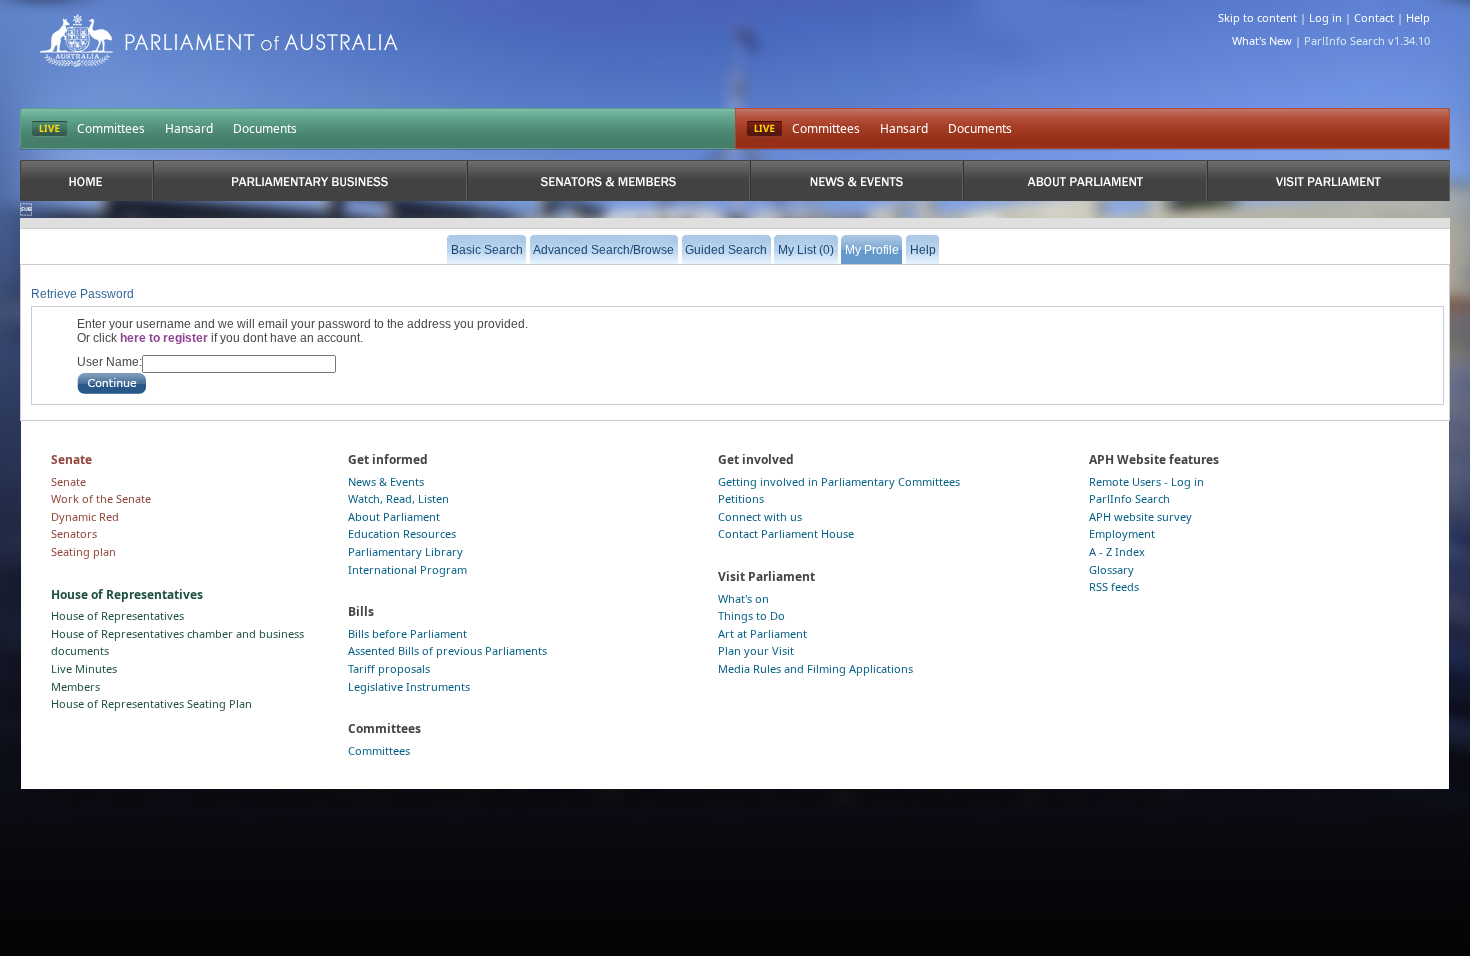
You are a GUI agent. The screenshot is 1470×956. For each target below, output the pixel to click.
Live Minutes (84, 668)
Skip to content (1257, 17)
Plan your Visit (756, 650)
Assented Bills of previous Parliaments (447, 650)
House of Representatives (117, 615)
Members (75, 686)
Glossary (1111, 569)
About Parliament (394, 516)
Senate (68, 481)
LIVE (49, 129)
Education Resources (402, 533)
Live (764, 129)
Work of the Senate (101, 498)
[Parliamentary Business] (310, 180)
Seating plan (83, 551)
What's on (743, 598)
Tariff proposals (389, 668)
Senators (74, 533)
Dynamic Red (85, 516)
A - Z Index (1117, 551)
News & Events (386, 481)
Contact (1374, 17)
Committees (111, 128)
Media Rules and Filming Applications (815, 668)
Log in (1325, 17)
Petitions (741, 498)
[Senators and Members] (608, 180)
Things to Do (751, 615)
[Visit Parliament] (1328, 180)
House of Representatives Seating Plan (151, 703)
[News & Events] (856, 180)
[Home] (86, 180)
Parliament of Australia (219, 40)
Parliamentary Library (405, 551)
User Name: (109, 362)
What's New (1262, 40)
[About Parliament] (1085, 180)
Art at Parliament (762, 633)
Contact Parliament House (786, 533)
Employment (1122, 533)
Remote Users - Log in (1146, 481)
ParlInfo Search (1129, 498)
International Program (407, 569)
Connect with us (760, 516)
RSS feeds (1114, 586)
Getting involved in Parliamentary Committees (839, 481)
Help (1418, 17)
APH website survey (1140, 516)
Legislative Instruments (409, 686)
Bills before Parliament (407, 633)
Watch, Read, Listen (398, 498)
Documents (265, 128)
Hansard (189, 128)
